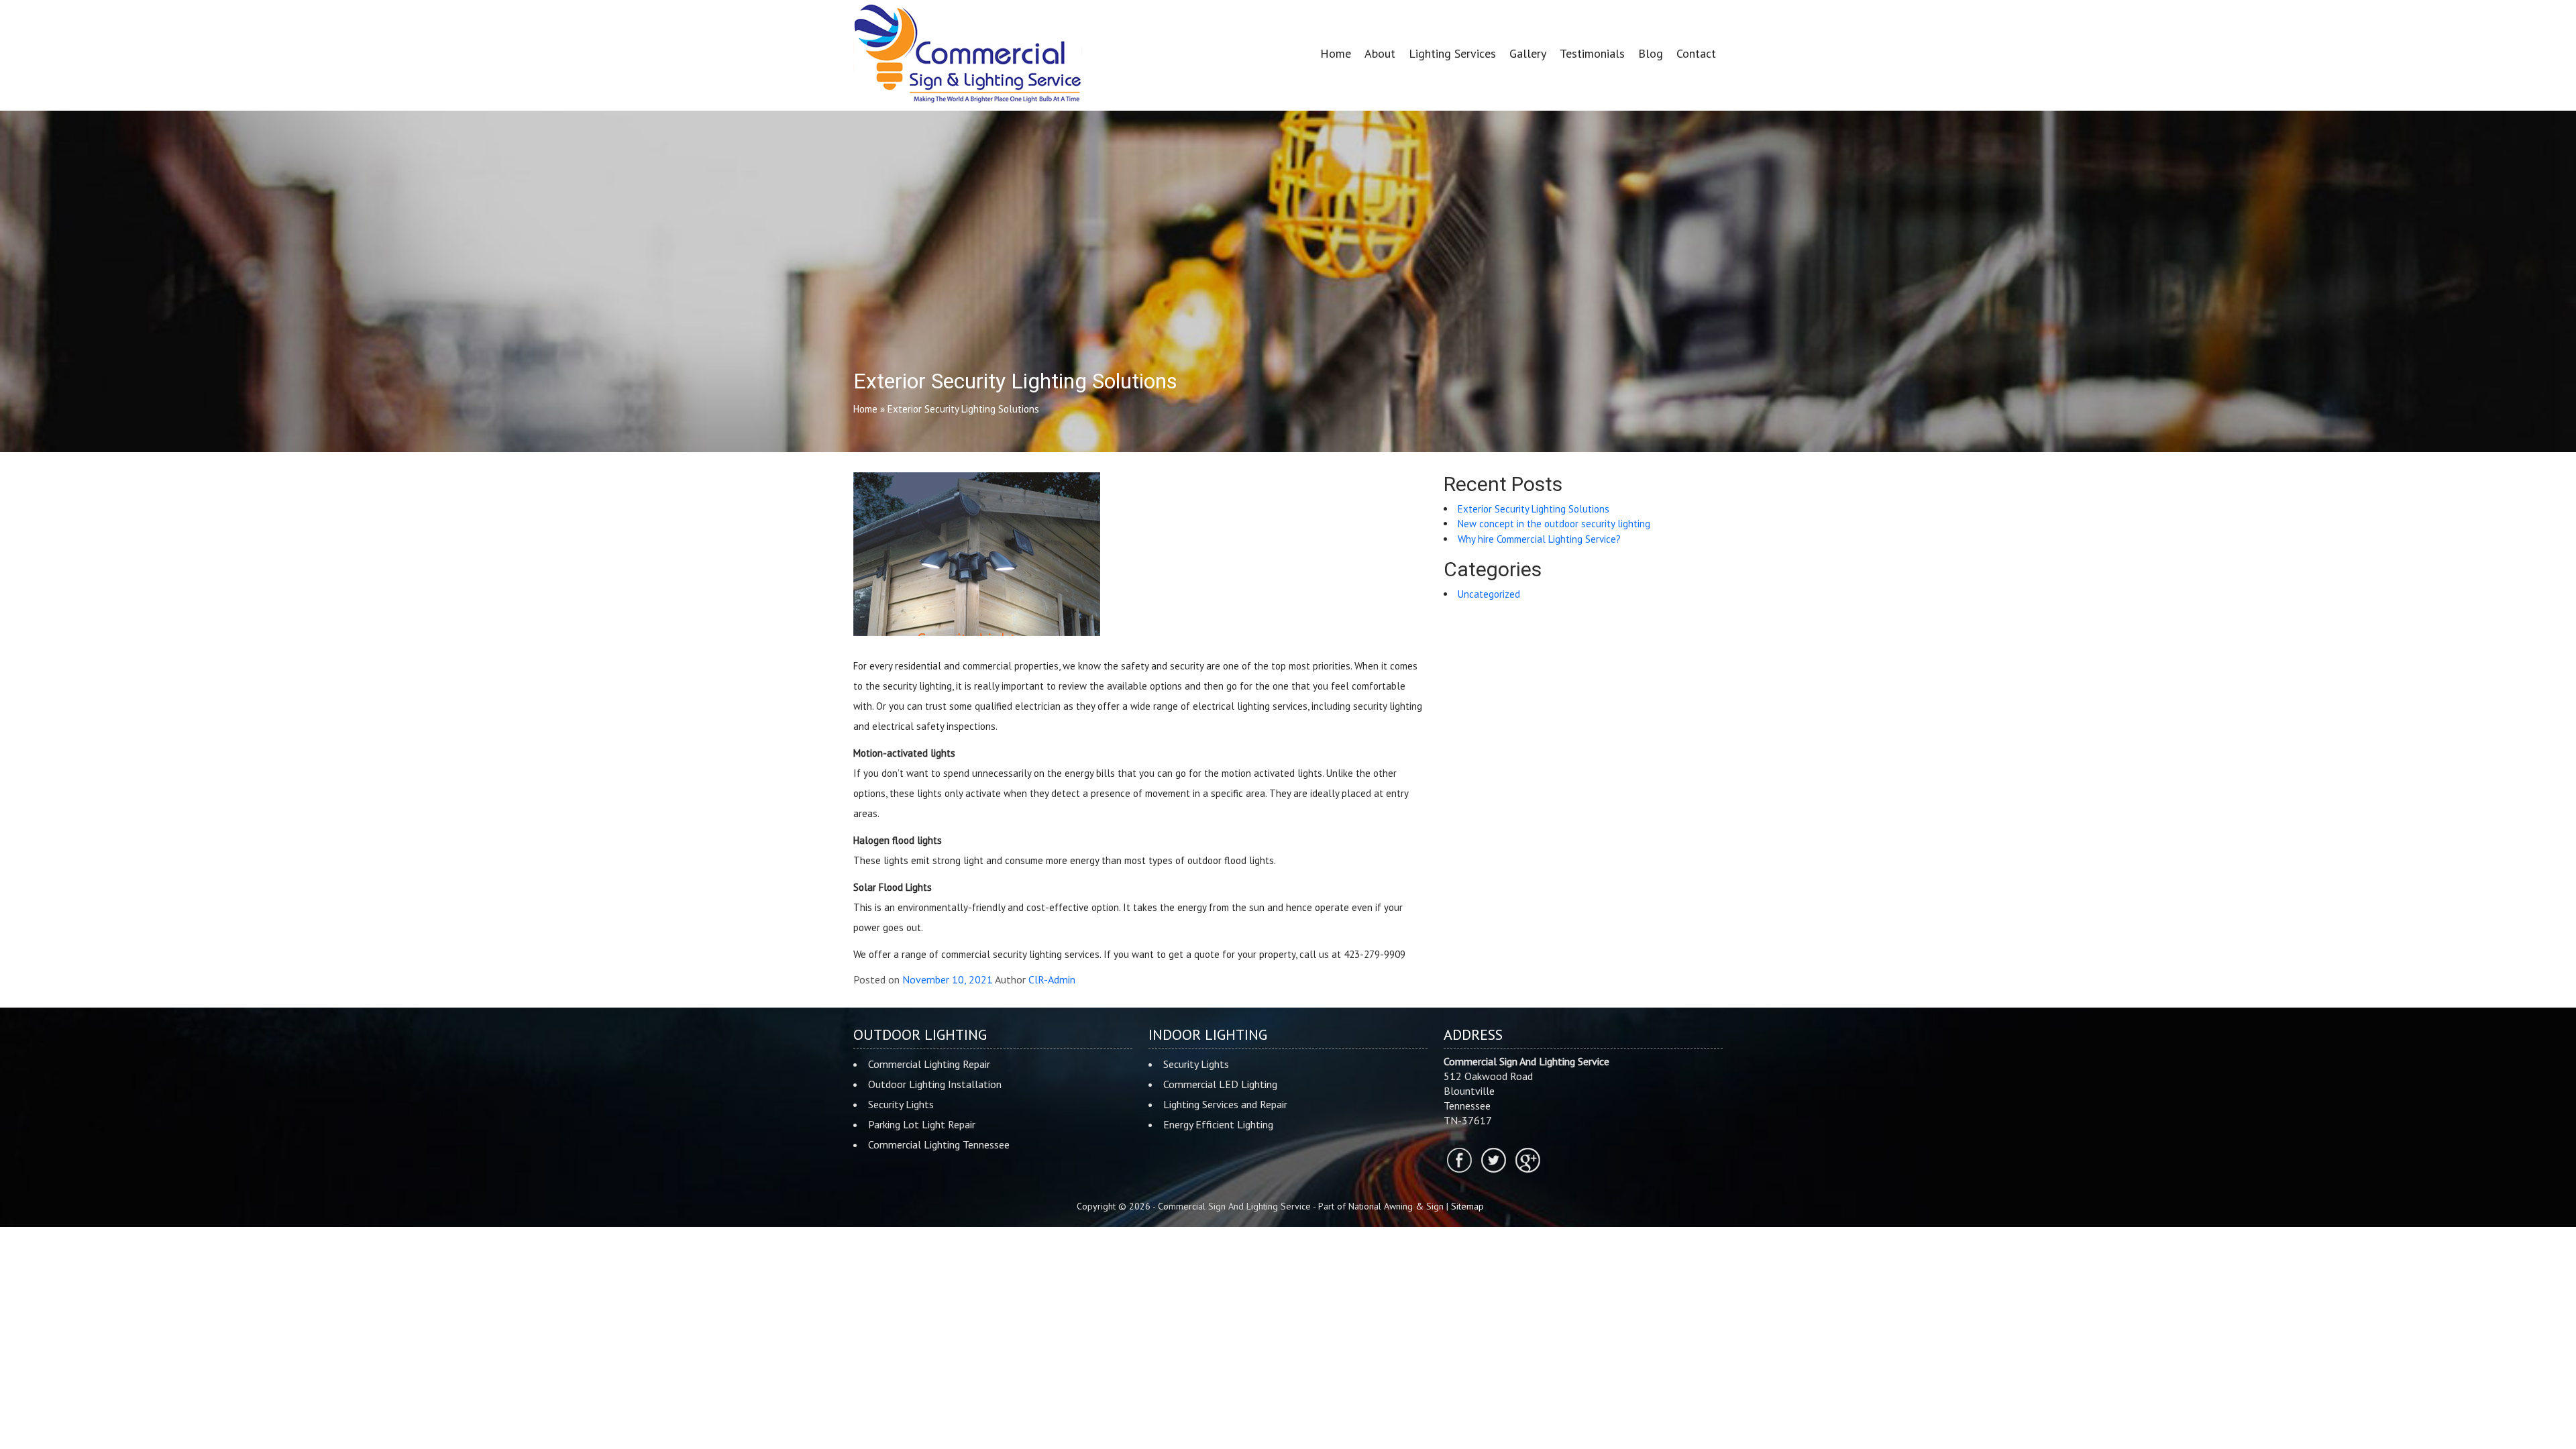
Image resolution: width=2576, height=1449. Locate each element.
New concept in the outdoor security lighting (1554, 524)
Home (1336, 53)
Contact (1696, 53)
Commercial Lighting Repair (929, 1064)
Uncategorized (1489, 594)
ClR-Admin (1052, 979)
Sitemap (1467, 1206)
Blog (1651, 53)
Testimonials (1592, 53)
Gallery (1528, 53)
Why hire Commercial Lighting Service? (1539, 539)
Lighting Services (1452, 53)
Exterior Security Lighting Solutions (1534, 509)
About (1380, 53)
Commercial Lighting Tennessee (939, 1144)
